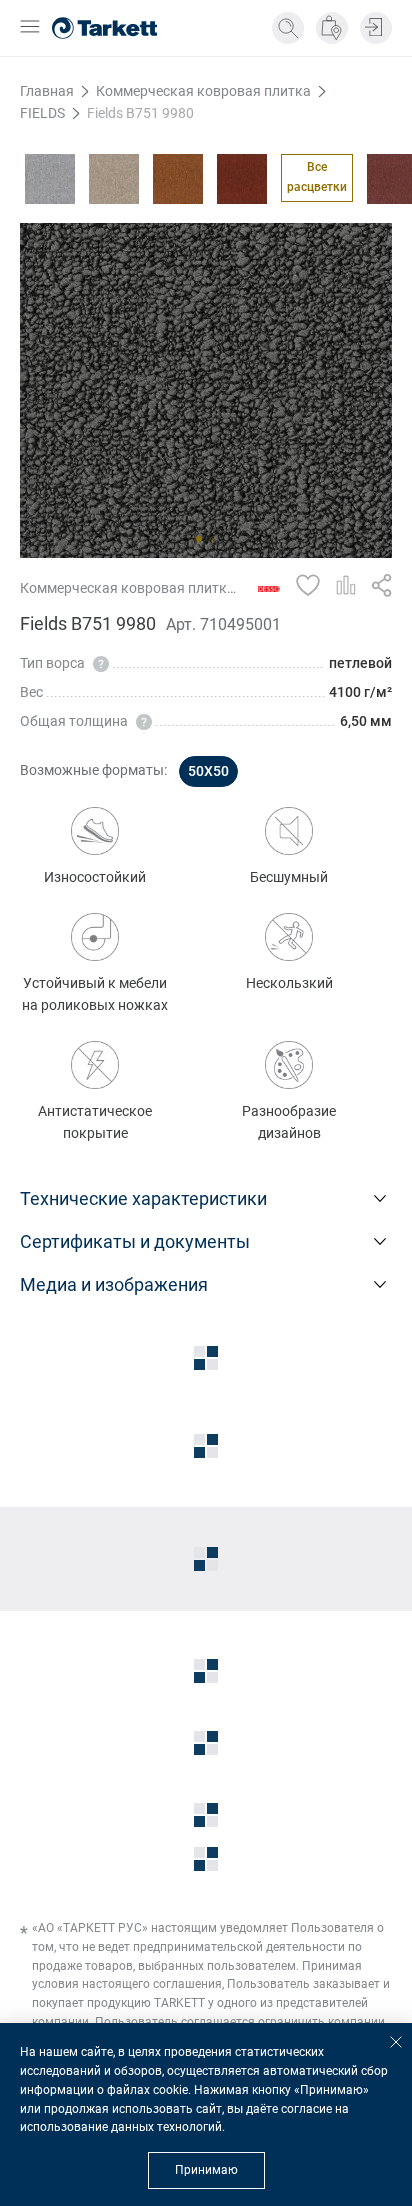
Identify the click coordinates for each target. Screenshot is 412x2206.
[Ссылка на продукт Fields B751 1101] (50, 179)
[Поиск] (288, 28)
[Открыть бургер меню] (30, 28)
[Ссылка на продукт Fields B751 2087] (242, 179)
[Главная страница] (104, 28)
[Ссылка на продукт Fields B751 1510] (114, 179)
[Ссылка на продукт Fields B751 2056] (178, 179)
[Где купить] (332, 28)
